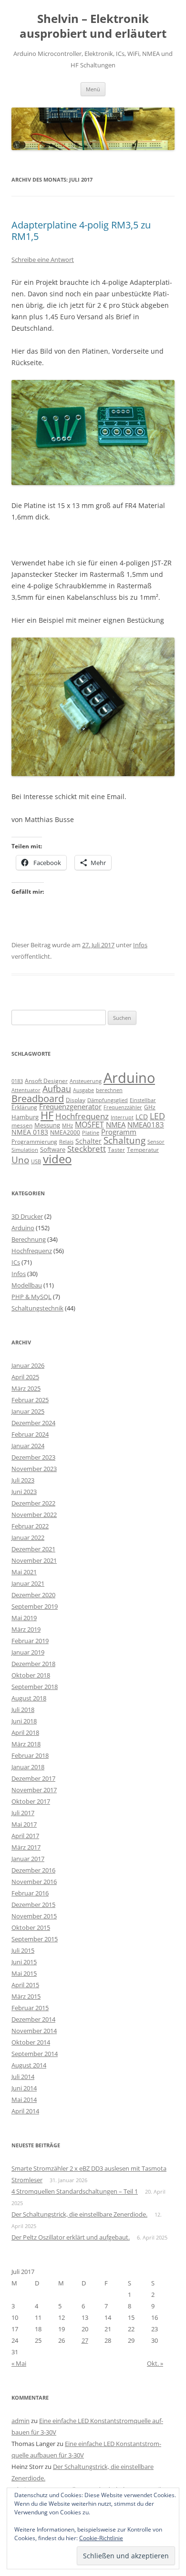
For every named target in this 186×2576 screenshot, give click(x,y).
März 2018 (26, 1744)
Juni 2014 (24, 2088)
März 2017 (26, 1847)
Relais (66, 1142)
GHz (150, 1107)
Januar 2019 (28, 1652)
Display (76, 1100)
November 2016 (34, 1882)
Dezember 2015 (33, 1905)
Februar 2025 (30, 1400)
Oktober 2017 (31, 1801)
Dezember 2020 (33, 1595)
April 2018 (25, 1732)
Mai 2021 (24, 1572)
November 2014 (34, 2031)
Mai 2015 (24, 1973)
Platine (91, 1133)
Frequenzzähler (123, 1107)
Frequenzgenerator (70, 1106)
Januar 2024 (28, 1446)
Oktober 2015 (31, 1927)
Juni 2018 (24, 1721)
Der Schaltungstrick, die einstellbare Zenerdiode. (79, 2214)
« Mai (19, 2363)
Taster (116, 1150)
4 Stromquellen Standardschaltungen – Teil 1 (75, 2191)
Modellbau (27, 1285)
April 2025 (25, 1377)
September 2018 (35, 1687)
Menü (93, 89)
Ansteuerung (86, 1081)
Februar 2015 (30, 2008)
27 (85, 2340)
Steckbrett (87, 1149)
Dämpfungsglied (108, 1100)
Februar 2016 (30, 1893)
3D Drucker (27, 1216)
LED (157, 1116)
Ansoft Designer (46, 1081)
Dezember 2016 (33, 1870)
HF (47, 1115)
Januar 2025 (28, 1411)
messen (22, 1125)
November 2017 (34, 1790)
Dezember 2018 (33, 1664)
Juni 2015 (24, 1962)
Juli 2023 (23, 1480)
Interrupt (122, 1117)
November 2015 (34, 1916)
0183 (17, 1081)
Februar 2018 (30, 1755)
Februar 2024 (30, 1434)
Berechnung (29, 1239)
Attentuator (26, 1090)
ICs (16, 1262)
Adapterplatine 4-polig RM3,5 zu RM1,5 (81, 231)
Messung (47, 1125)
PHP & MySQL (31, 1297)
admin (21, 2421)
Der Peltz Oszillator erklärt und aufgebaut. (71, 2237)
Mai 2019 (24, 1618)
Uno (20, 1160)
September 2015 (35, 1939)
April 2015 (25, 1985)
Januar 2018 (28, 1767)
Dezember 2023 (33, 1457)
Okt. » (155, 2363)
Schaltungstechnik (37, 1308)
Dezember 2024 (33, 1423)
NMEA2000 (65, 1132)
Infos (140, 945)
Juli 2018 (23, 1710)
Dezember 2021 (33, 1549)
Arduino (129, 1078)
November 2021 (34, 1560)
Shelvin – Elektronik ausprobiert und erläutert (93, 26)
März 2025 (26, 1388)
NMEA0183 (146, 1125)
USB (36, 1161)
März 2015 (26, 1996)
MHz (67, 1126)
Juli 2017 (23, 1813)
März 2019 (26, 1629)
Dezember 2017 (33, 1778)
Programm (119, 1132)
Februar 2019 (30, 1641)
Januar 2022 (28, 1537)
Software (53, 1149)
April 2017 (25, 1836)
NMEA (116, 1125)
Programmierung (34, 1142)
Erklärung (24, 1107)
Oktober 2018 (31, 1675)
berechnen (109, 1090)
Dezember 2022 (33, 1503)
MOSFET (89, 1125)
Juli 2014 (23, 2077)
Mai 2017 (24, 1824)
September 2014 (35, 2054)
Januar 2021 (28, 1583)
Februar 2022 (30, 1526)
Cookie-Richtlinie (101, 2538)
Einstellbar (143, 1100)
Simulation (25, 1150)
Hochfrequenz (82, 1116)
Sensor (156, 1142)
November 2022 (34, 1515)
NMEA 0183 (30, 1132)
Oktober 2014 (31, 2042)
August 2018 (29, 1698)
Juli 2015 (23, 1950)
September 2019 (35, 1606)
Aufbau (57, 1089)
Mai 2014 (24, 2100)
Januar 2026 (28, 1365)
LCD (142, 1117)
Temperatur (143, 1150)
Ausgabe (83, 1090)
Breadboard (38, 1098)
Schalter (88, 1141)
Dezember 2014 (33, 2019)
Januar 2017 (28, 1859)
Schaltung (124, 1140)
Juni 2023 (24, 1492)
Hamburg (25, 1117)
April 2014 (25, 2111)
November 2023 (34, 1469)
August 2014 (29, 2065)
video (57, 1159)
